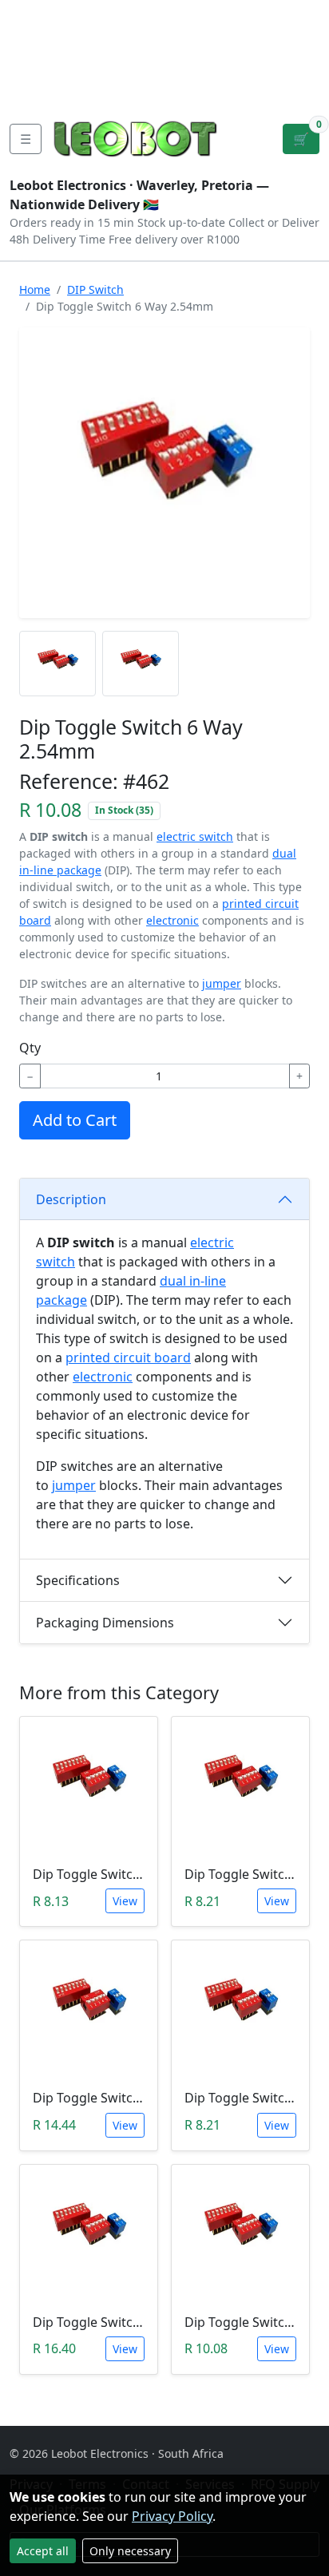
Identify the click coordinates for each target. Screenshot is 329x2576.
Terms (95, 89)
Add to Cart (75, 1120)
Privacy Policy (172, 2516)
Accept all (43, 2551)
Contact (36, 38)
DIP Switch (95, 289)
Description (71, 1199)
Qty (30, 1048)
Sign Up (303, 51)
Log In (252, 51)
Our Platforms (56, 64)
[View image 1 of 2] (57, 664)
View (125, 1901)
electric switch (195, 836)
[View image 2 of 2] (141, 664)
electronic (172, 920)
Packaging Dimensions (105, 1623)
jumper (222, 983)
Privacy (34, 89)
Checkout (186, 51)
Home (35, 289)
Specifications (78, 1580)
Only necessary (130, 2551)
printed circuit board (128, 1357)
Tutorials (39, 13)
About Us (113, 13)
